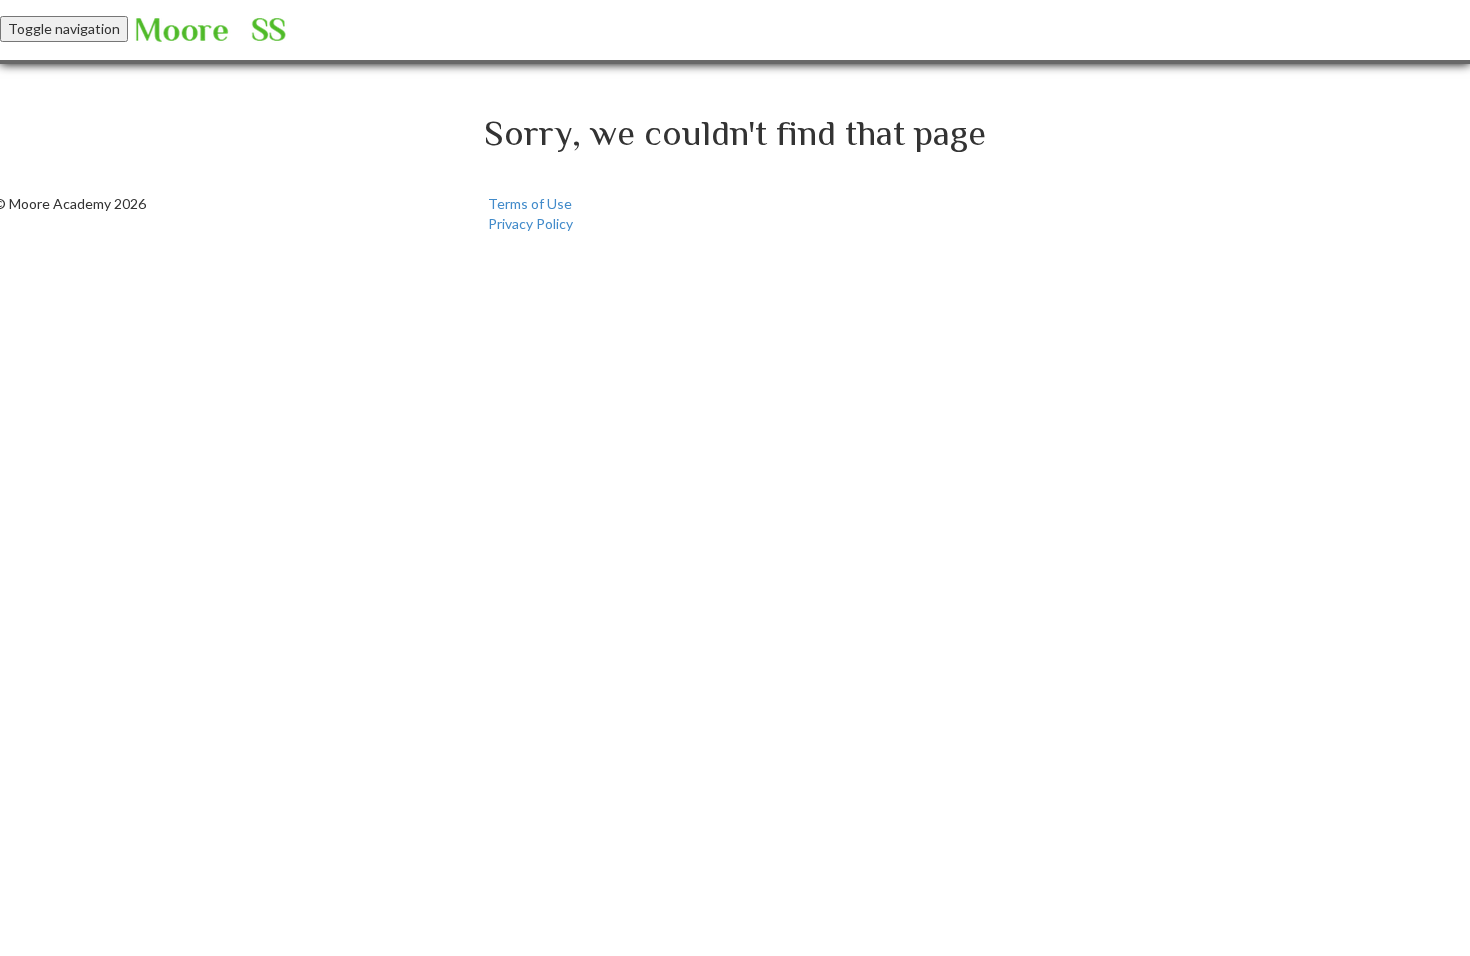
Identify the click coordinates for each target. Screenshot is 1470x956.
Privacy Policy (530, 223)
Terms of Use (530, 203)
